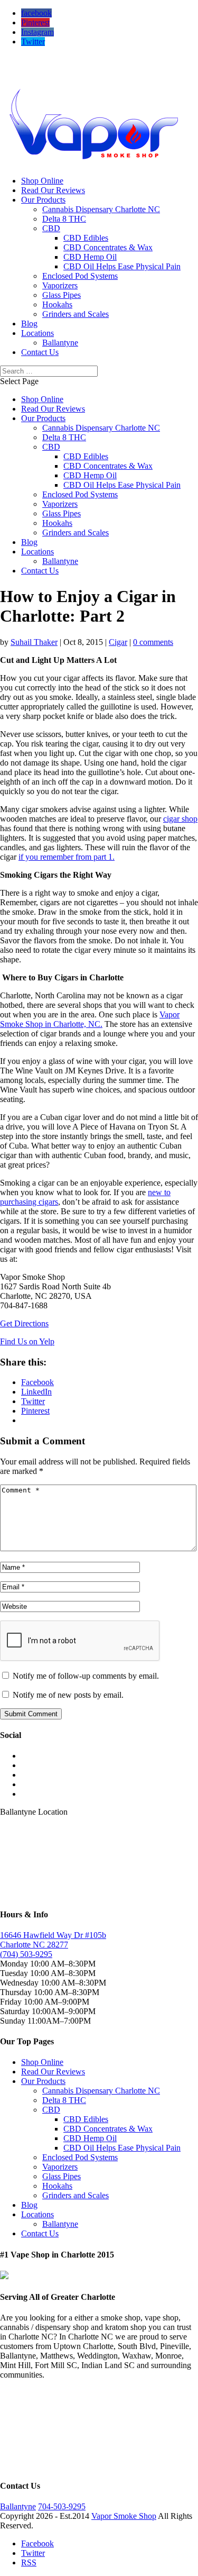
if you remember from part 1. (67, 857)
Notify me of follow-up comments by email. (86, 1676)
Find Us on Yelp (27, 1341)
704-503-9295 (62, 2506)
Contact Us (40, 352)
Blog (29, 324)
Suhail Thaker (34, 642)
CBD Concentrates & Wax (108, 247)
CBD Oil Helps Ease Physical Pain (122, 266)
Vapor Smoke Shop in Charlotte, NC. (90, 1019)
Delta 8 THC (64, 219)
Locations (37, 333)
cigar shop (180, 819)
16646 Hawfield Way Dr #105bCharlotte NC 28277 (53, 1940)
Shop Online (42, 181)
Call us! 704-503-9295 (38, 60)
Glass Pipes (62, 295)
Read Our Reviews (53, 190)
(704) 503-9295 (26, 1954)
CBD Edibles (86, 238)
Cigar (118, 642)
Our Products (43, 200)
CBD (51, 228)
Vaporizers (60, 285)
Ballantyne (60, 343)
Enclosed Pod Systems (80, 276)
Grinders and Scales (76, 314)
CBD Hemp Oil (90, 257)
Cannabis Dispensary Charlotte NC (101, 209)
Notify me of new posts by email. (68, 1695)
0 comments (153, 642)
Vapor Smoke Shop (124, 2516)
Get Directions (24, 1323)
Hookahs (57, 304)
